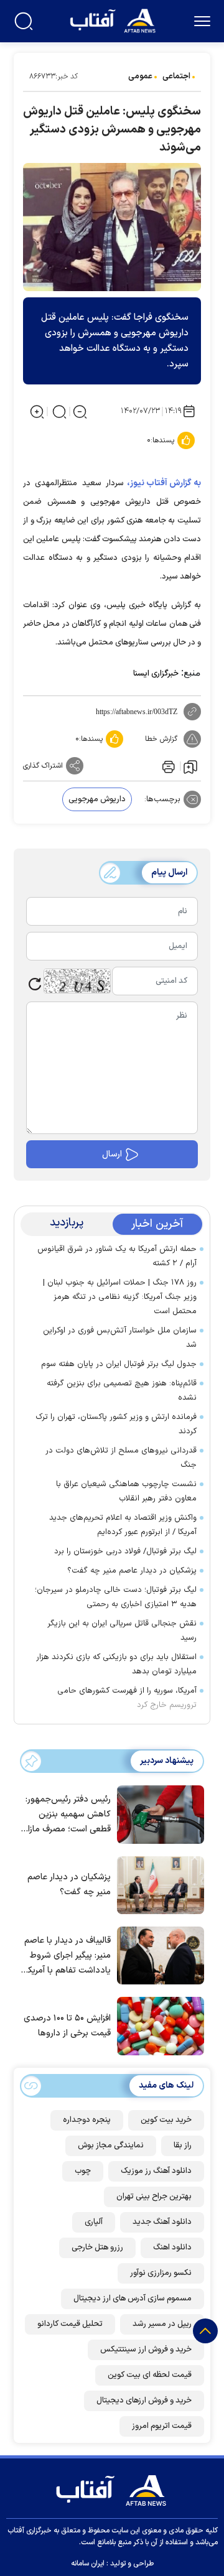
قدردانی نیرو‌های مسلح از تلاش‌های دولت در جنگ (121, 1458)
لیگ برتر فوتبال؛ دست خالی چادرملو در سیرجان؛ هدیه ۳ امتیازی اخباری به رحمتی (116, 1597)
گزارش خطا (161, 739)
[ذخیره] (190, 766)
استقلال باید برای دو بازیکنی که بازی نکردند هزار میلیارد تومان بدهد (116, 1664)
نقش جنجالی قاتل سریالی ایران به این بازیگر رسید (122, 1631)
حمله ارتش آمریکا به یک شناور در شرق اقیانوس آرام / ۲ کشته (117, 1256)
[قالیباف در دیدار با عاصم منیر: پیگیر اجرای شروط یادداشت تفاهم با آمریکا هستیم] (157, 1955)
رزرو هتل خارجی (97, 2248)
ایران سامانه (88, 2564)
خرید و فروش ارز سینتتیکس (146, 2350)
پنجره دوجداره (87, 2120)
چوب (83, 2171)
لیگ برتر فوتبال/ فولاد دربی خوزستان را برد (125, 1551)
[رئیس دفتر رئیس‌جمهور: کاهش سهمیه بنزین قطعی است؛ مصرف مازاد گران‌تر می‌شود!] (157, 1813)
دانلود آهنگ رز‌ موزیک (156, 2171)
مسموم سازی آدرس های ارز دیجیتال (133, 2299)
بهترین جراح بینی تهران (154, 2197)
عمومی (140, 77)
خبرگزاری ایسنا (156, 674)
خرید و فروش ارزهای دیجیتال (144, 2401)
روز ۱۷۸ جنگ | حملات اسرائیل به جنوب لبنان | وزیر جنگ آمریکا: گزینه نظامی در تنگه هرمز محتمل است (120, 1297)
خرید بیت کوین (166, 2120)
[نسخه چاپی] (167, 766)
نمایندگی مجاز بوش (111, 2146)
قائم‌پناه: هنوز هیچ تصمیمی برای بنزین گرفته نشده (122, 1391)
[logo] (114, 20)
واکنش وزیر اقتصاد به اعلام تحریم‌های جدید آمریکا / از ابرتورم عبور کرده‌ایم (123, 1525)
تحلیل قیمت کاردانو (70, 2324)
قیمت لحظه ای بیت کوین (150, 2375)
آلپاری (94, 2222)
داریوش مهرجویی (97, 799)
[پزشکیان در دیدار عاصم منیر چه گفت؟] (157, 1884)
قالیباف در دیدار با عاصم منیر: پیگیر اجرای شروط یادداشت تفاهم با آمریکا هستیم (68, 1956)
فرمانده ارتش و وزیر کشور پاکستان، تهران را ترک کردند (116, 1424)
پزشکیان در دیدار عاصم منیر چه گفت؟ (132, 1571)
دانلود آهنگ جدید (162, 2222)
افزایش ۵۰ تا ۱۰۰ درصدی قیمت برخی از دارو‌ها (67, 2026)
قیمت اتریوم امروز (162, 2426)
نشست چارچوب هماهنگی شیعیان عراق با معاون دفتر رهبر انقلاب (126, 1491)
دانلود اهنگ (172, 2248)
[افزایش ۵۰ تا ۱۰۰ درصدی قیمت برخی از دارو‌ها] (157, 2025)
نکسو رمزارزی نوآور (161, 2273)
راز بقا (183, 2146)
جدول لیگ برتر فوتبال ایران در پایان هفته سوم (119, 1364)
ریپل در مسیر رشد (162, 2324)
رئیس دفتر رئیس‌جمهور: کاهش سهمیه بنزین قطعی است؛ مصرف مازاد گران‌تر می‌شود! (67, 1815)
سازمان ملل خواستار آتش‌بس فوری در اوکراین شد (120, 1338)
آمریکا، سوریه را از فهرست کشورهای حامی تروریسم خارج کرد (127, 1698)
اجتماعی (176, 77)
